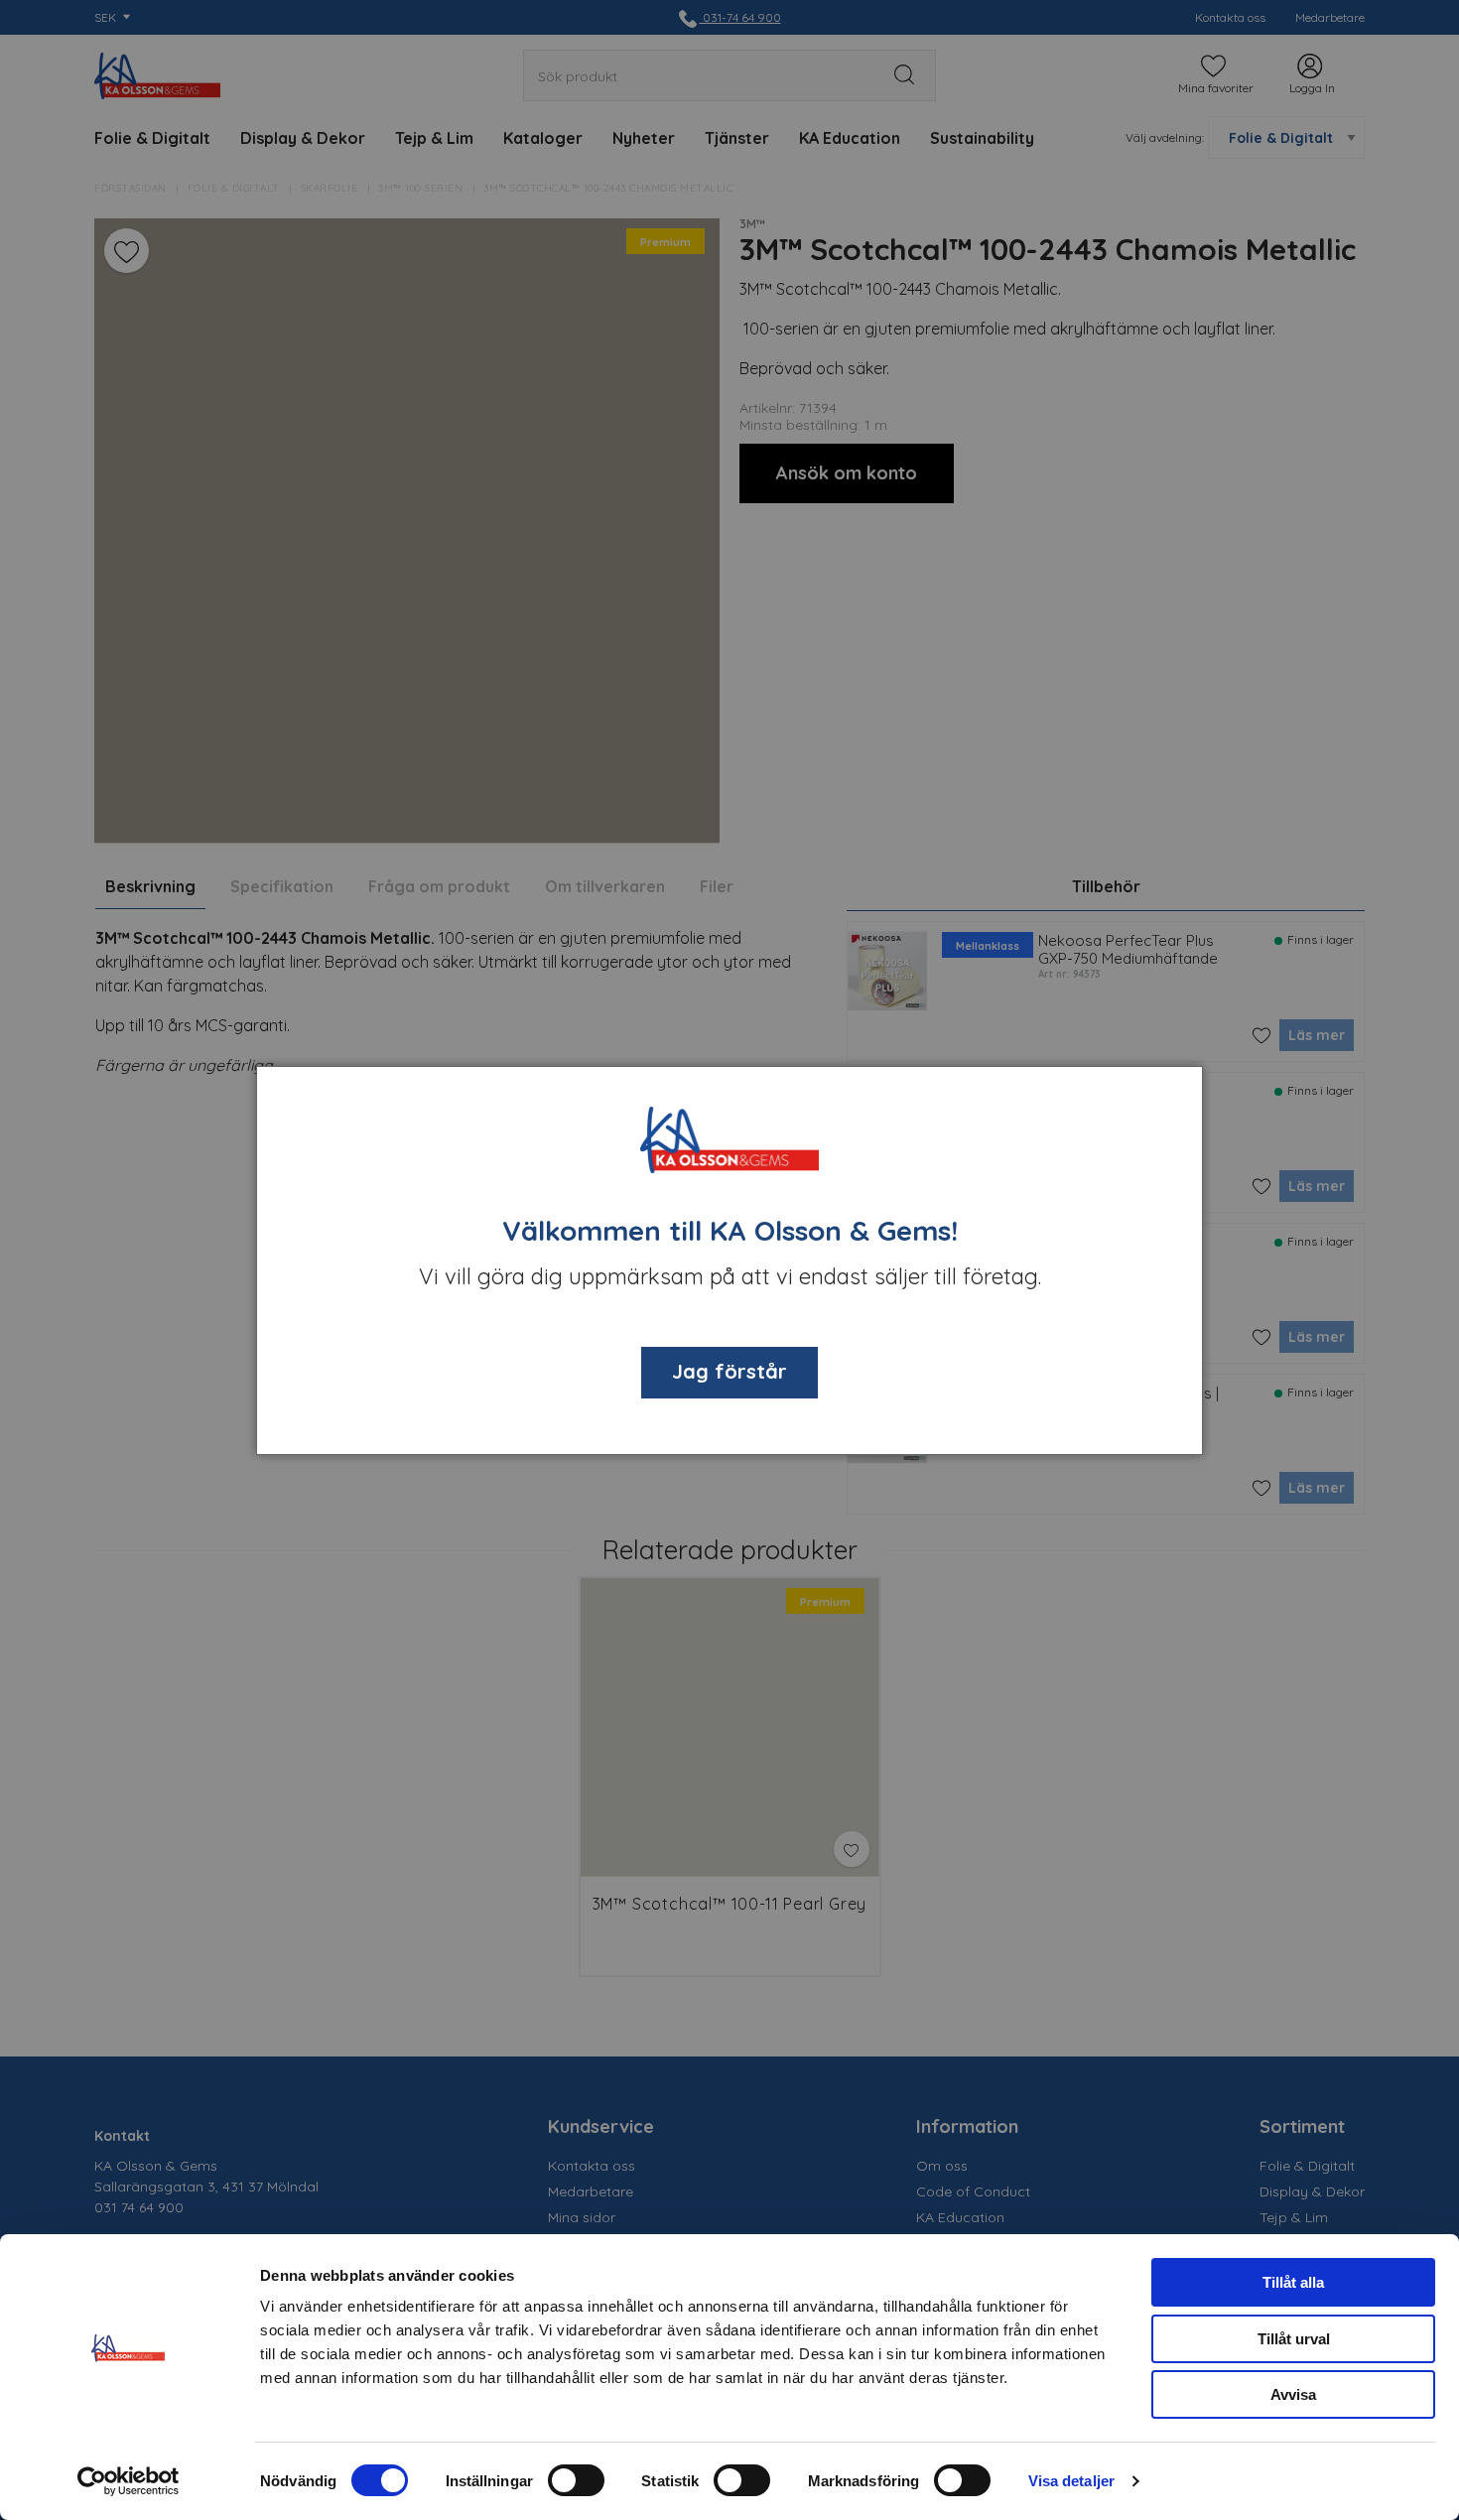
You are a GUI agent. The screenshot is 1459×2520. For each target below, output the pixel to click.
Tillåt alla (1293, 2282)
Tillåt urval (1294, 2339)
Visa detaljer (1071, 2481)
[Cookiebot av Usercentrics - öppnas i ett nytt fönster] (129, 2481)
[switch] (576, 2480)
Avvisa (1293, 2394)
